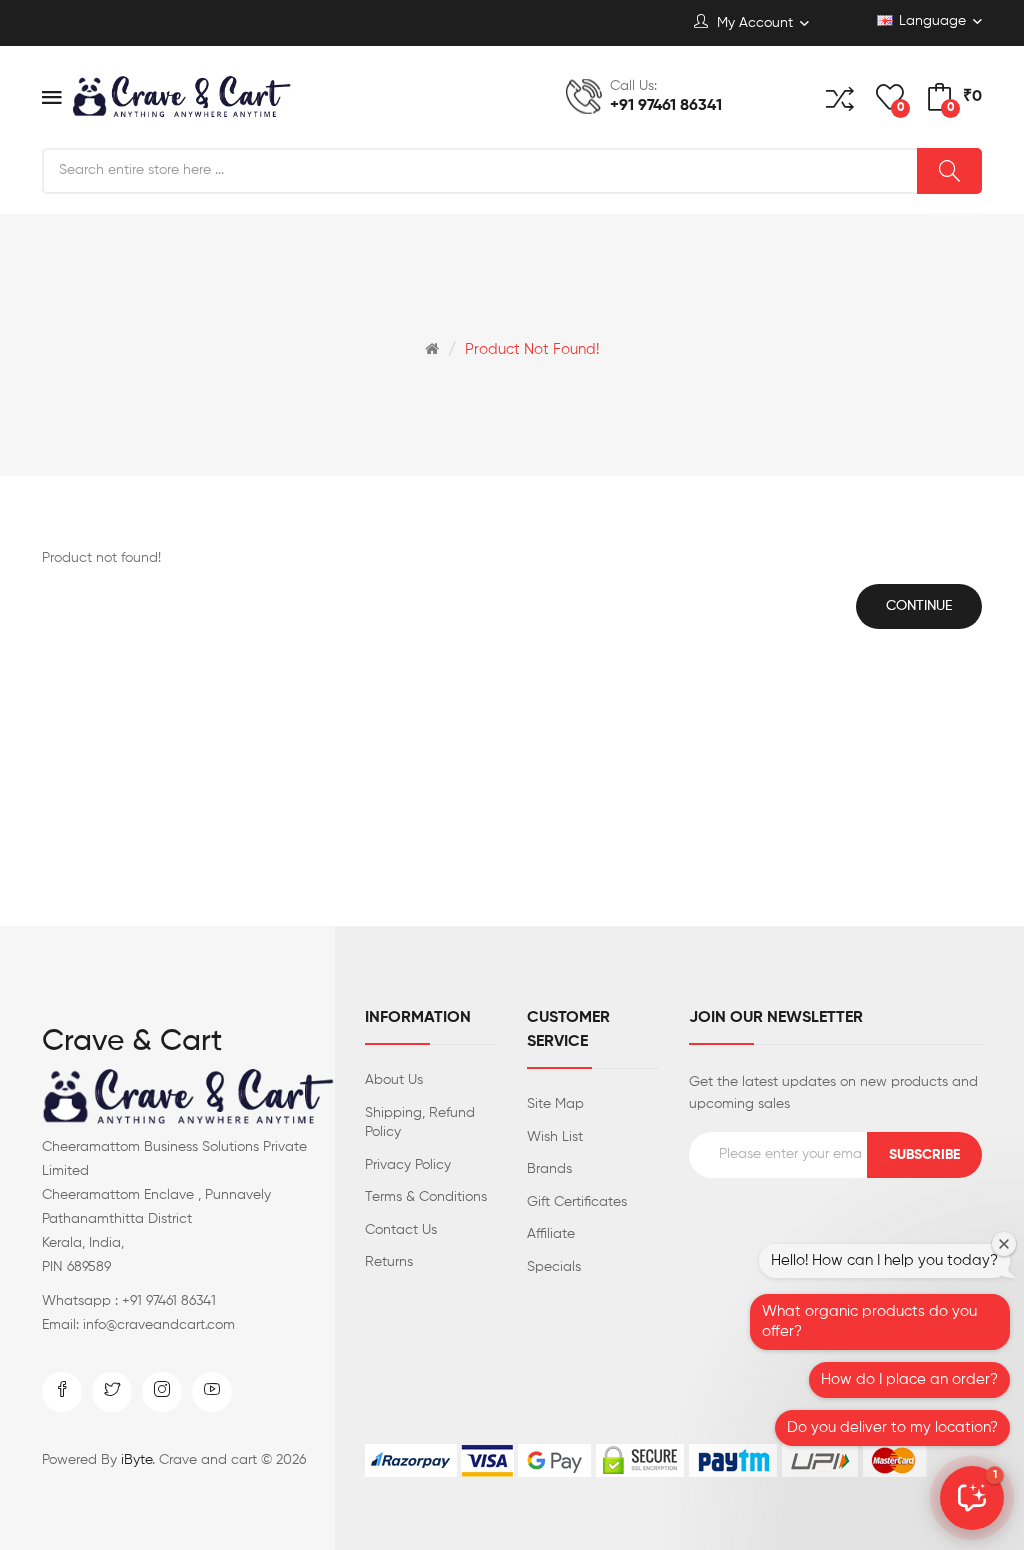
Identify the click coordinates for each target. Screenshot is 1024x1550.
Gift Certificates (577, 1202)
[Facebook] (62, 1392)
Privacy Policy (408, 1165)
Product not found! (532, 349)
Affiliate (551, 1234)
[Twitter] (112, 1392)
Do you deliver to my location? (892, 1427)
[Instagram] (162, 1392)
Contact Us (401, 1230)
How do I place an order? (909, 1379)
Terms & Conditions (426, 1197)
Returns (389, 1262)
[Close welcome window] (1004, 1244)
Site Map (555, 1104)
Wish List (555, 1137)
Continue (919, 606)
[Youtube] (212, 1392)
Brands (549, 1169)
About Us (394, 1080)
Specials (554, 1267)
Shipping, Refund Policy (420, 1123)
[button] (972, 1498)
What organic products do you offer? (869, 1321)
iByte (136, 1460)
